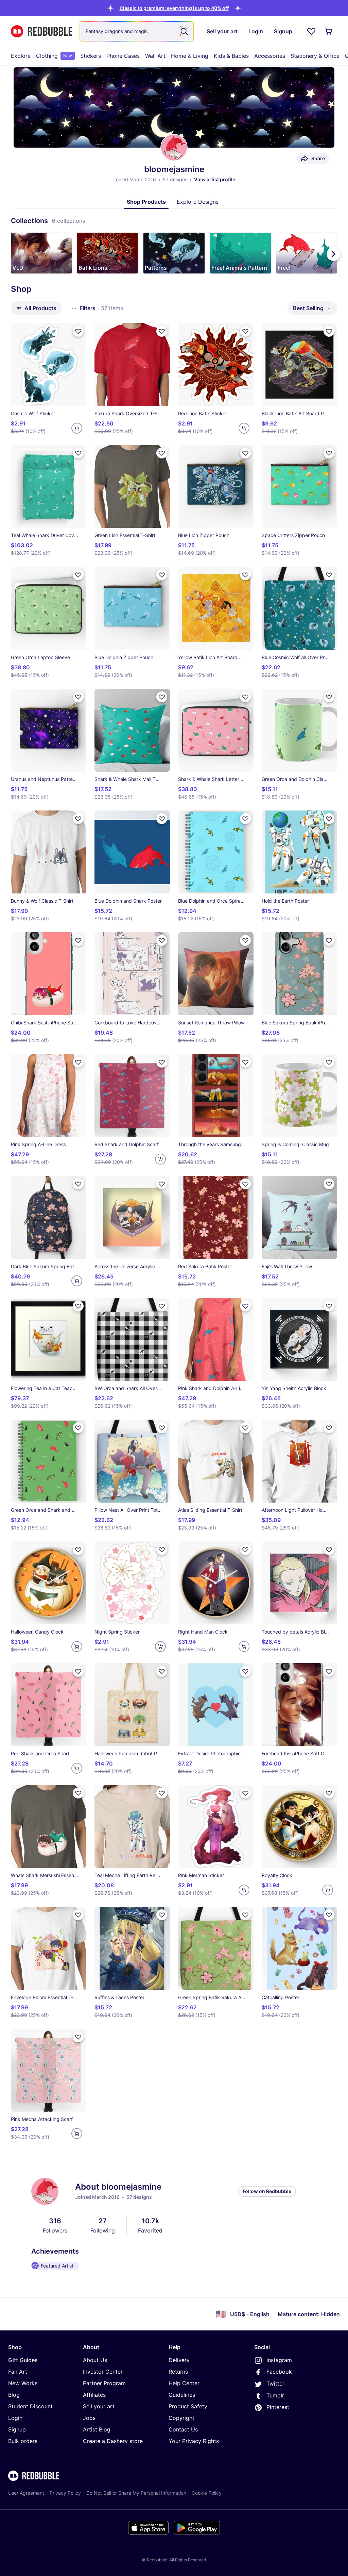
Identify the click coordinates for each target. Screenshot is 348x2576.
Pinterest (278, 2407)
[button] (174, 8)
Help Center (184, 2383)
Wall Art (155, 56)
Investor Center (103, 2372)
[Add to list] (78, 331)
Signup (17, 2429)
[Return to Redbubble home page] (41, 31)
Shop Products (146, 202)
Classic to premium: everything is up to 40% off (174, 8)
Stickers (91, 56)
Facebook (279, 2372)
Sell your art (99, 2406)
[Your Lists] (311, 31)
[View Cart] (329, 31)
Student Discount (30, 2406)
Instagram (279, 2360)
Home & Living (190, 56)
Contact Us (183, 2429)
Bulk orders (23, 2441)
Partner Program (104, 2383)
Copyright (181, 2418)
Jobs (89, 2418)
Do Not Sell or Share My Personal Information (136, 2493)
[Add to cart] (77, 428)
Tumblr (275, 2395)
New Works (23, 2383)
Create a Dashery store (113, 2441)
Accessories (270, 56)
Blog (14, 2395)
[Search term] (184, 31)
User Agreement (26, 2493)
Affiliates (94, 2395)
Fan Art (18, 2372)
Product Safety (188, 2406)
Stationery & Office (315, 56)
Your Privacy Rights (194, 2441)
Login (15, 2418)
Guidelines (182, 2395)
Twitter (275, 2383)
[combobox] (137, 31)
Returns (178, 2372)
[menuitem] (21, 56)
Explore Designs (198, 202)
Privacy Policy (65, 2493)
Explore (21, 56)
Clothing (54, 56)
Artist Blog (97, 2429)
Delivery (179, 2360)
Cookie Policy (207, 2493)
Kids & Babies (231, 56)
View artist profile (215, 179)
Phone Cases (123, 56)
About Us (95, 2360)
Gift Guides (23, 2360)
